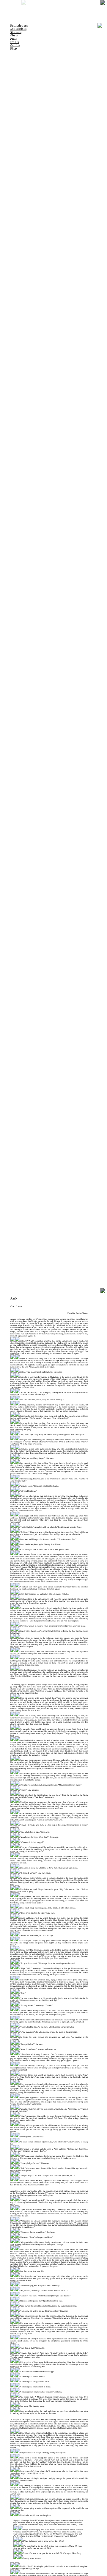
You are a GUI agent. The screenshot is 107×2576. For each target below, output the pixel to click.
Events (14, 42)
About (14, 35)
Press (13, 38)
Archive (15, 45)
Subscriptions (19, 25)
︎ (13, 13)
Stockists (15, 32)
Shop (13, 48)
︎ (21, 13)
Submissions (18, 28)
